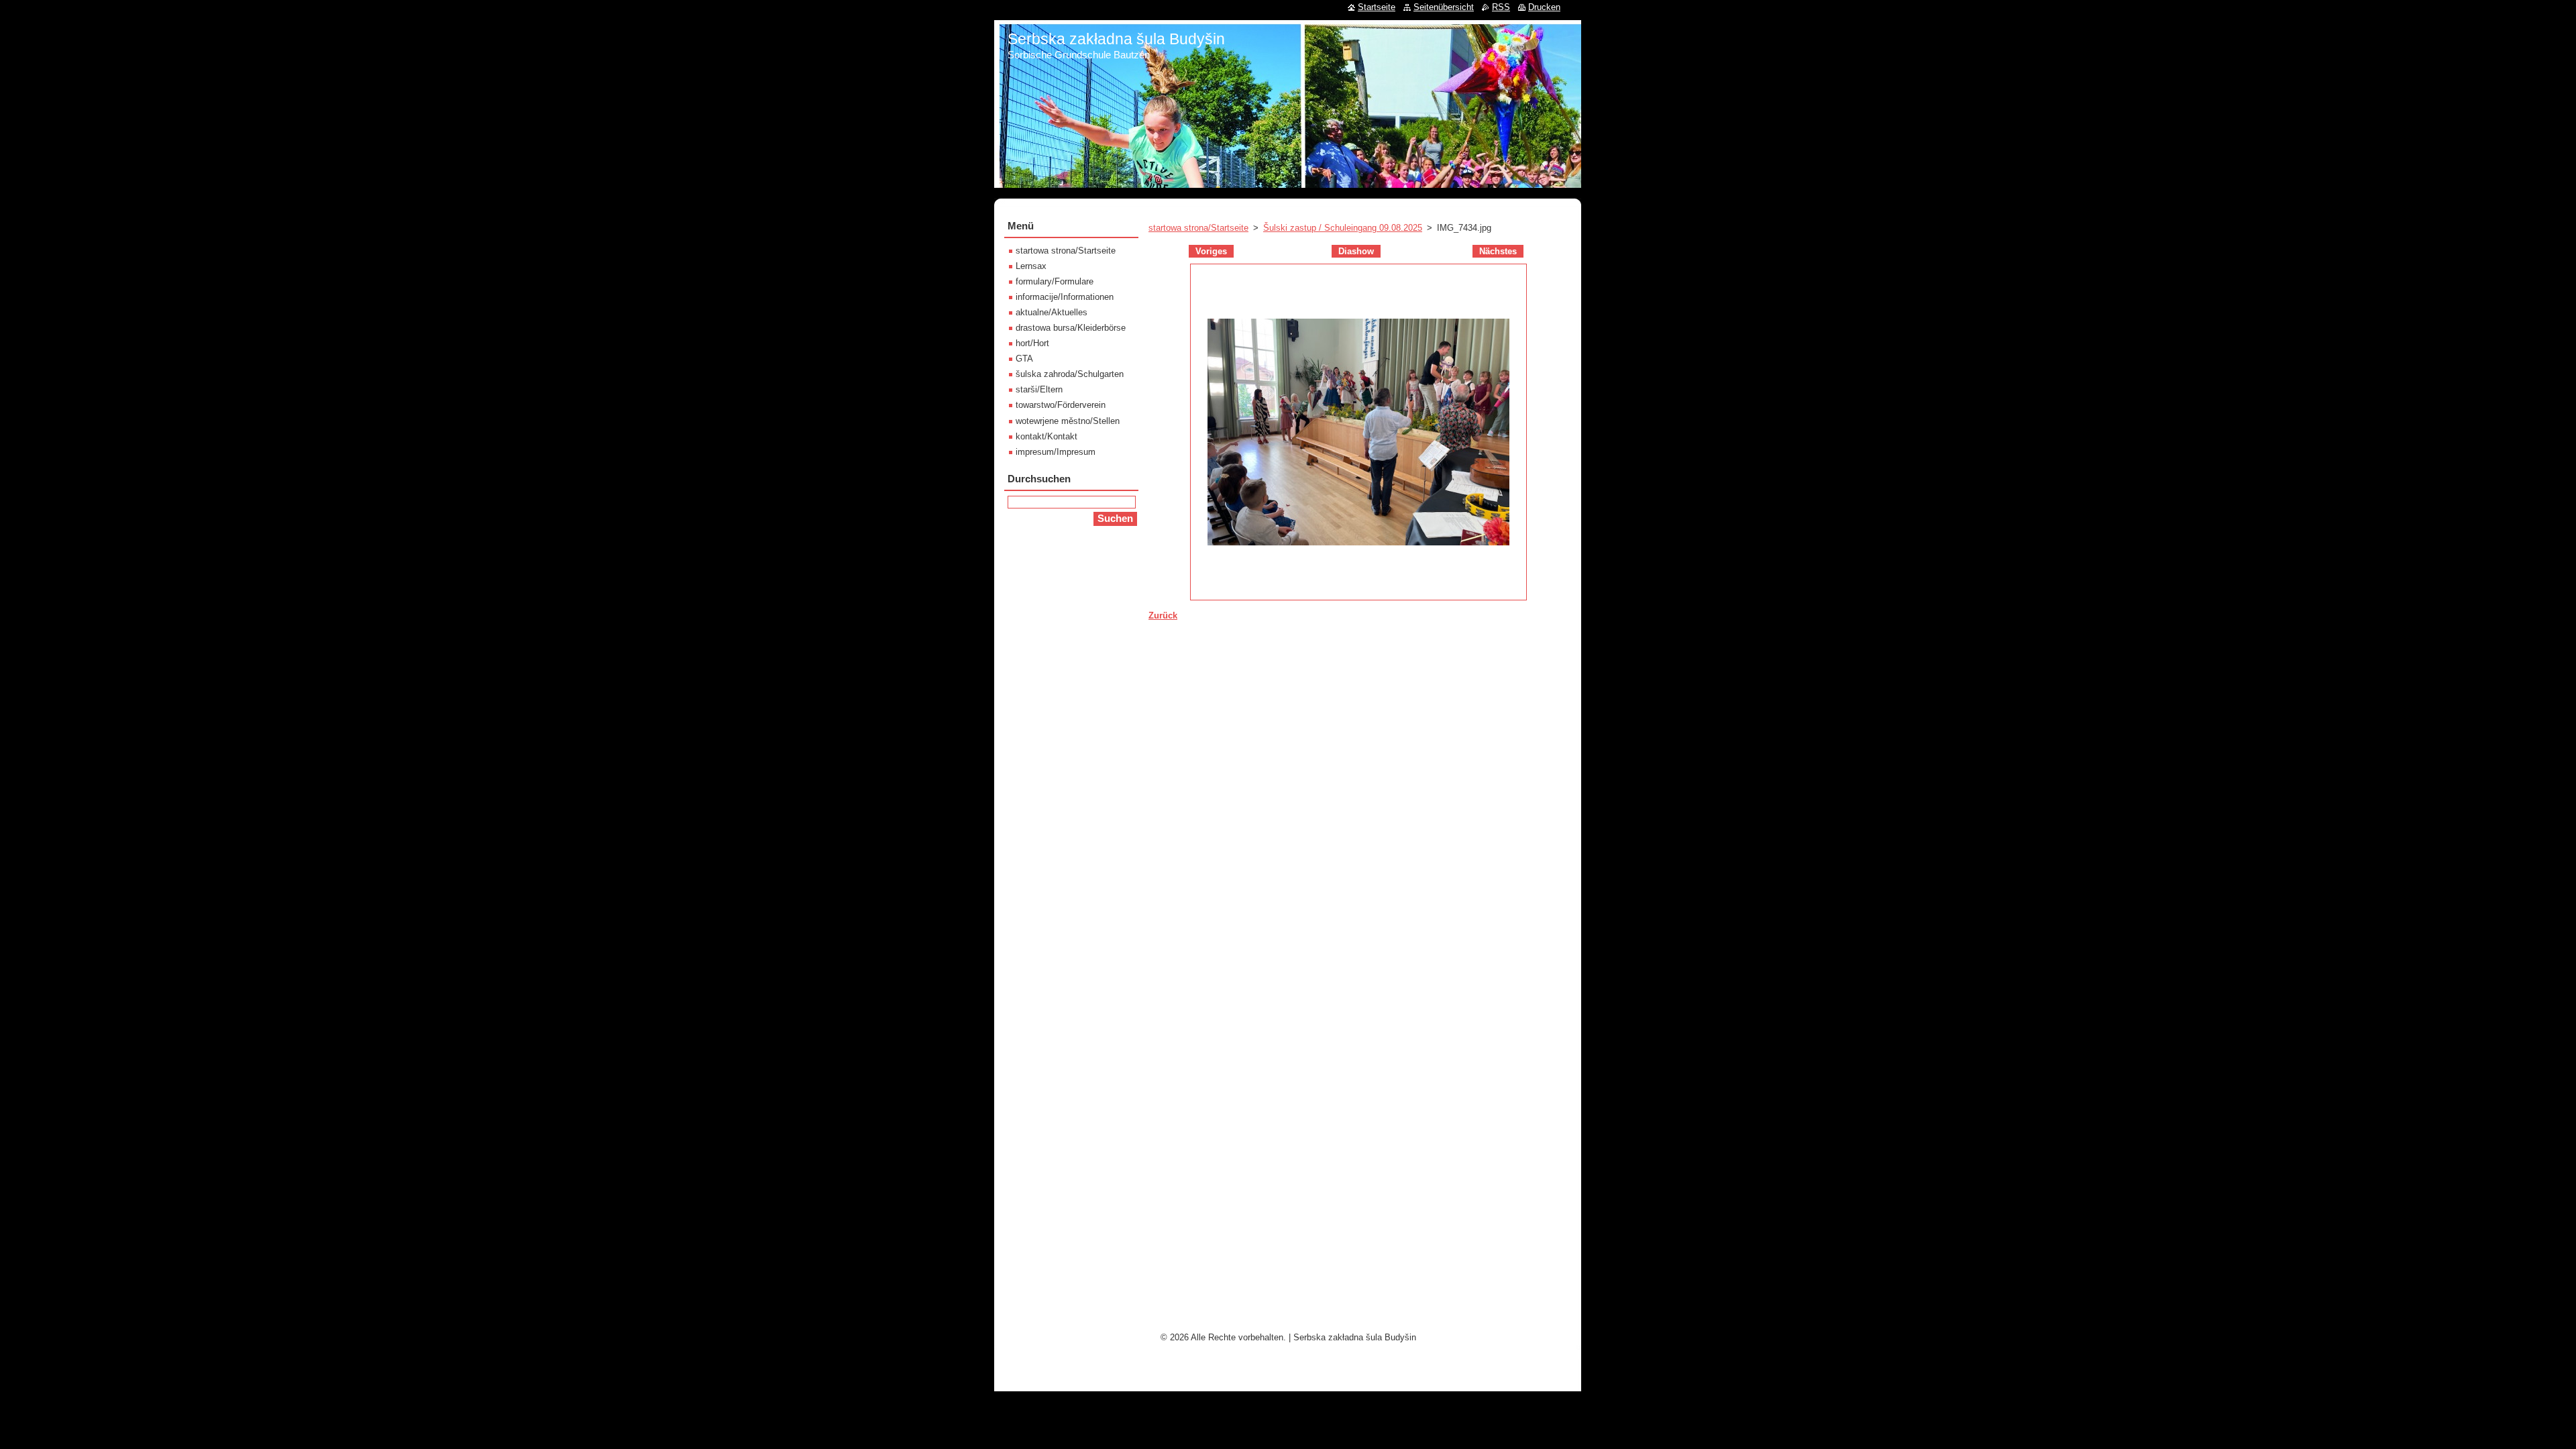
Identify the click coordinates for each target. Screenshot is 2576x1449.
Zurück (1163, 615)
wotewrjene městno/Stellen (1068, 421)
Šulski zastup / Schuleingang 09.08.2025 (1343, 228)
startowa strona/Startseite (1198, 228)
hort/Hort (1032, 343)
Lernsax (1031, 266)
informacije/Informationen (1065, 297)
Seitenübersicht (1444, 7)
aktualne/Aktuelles (1052, 312)
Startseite (1377, 7)
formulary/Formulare (1055, 281)
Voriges (1211, 251)
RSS (1501, 7)
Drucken (1544, 7)
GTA (1024, 359)
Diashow (1356, 251)
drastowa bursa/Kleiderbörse (1071, 328)
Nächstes (1498, 251)
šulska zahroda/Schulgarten (1070, 374)
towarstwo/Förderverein (1061, 405)
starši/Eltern (1039, 389)
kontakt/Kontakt (1046, 436)
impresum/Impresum (1056, 452)
